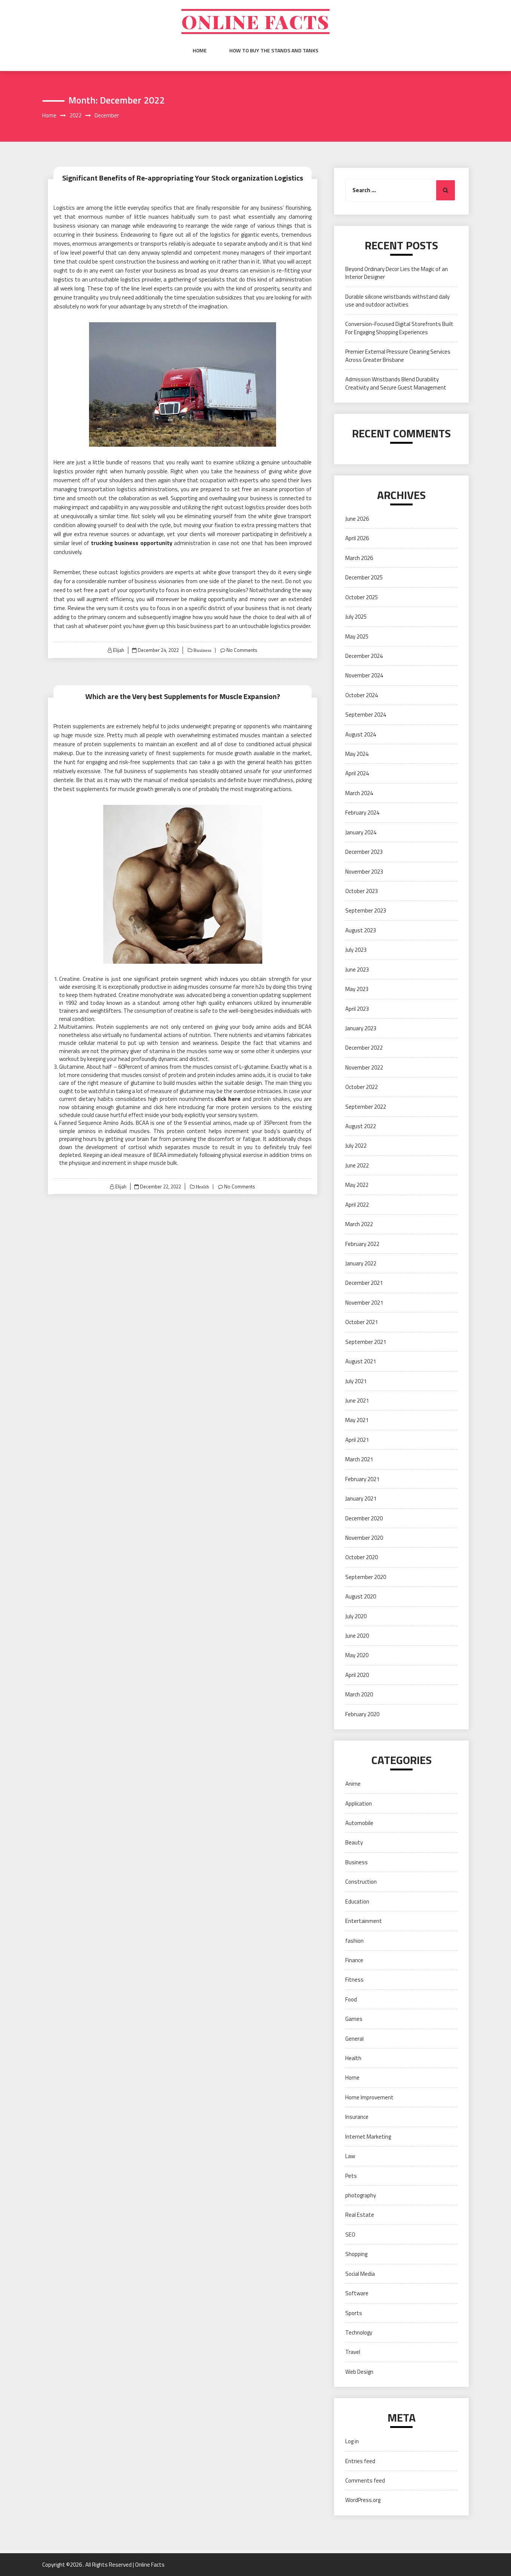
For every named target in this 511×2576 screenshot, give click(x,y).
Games (354, 2019)
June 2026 (357, 519)
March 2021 (359, 1459)
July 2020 (356, 1616)
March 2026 (359, 558)
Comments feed (365, 2480)
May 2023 (357, 989)
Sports (354, 2313)
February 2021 (362, 1479)
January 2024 (361, 832)
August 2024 (361, 734)
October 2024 (362, 695)
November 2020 (364, 1538)
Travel (353, 2352)
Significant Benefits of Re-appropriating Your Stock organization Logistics (183, 178)
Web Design (359, 2372)
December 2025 (364, 577)
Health (202, 1187)
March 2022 (359, 1224)
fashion (354, 1941)
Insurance (357, 2117)
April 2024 (357, 773)
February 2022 (362, 1244)
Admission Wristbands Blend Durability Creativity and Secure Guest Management (396, 383)
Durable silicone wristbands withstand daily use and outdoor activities (397, 301)
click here (228, 1099)
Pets (351, 2176)
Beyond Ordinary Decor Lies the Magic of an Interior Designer (397, 273)
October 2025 (362, 597)
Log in (352, 2441)
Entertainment (364, 1921)
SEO (350, 2235)
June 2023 (357, 970)
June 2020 (357, 1636)
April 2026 (357, 538)
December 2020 (364, 1518)
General (354, 2039)
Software (357, 2293)
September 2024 (366, 715)
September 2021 (366, 1342)
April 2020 (357, 1675)
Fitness (354, 1980)
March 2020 (359, 1694)
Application (359, 1803)
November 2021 (364, 1303)
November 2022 (364, 1067)
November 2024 (364, 675)
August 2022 (361, 1126)
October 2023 (362, 891)
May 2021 (357, 1420)
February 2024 (362, 812)
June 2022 (357, 1165)
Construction (361, 1882)
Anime (353, 1784)
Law (350, 2156)
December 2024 (364, 656)
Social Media (360, 2274)
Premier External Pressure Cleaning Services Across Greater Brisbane (398, 356)
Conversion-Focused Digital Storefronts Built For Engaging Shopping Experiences (399, 328)
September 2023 (366, 910)
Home (200, 50)
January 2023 (361, 1028)
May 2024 (357, 754)
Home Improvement (369, 2097)
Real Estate (360, 2215)
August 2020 (361, 1596)
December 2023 (364, 852)
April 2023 (357, 1009)
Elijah (119, 650)
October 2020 (362, 1557)
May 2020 (357, 1655)
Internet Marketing (368, 2137)
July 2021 (356, 1381)
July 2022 (356, 1146)
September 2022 (366, 1107)
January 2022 (361, 1263)
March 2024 (359, 793)
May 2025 (357, 636)
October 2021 (362, 1322)
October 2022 (362, 1087)
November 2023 (364, 872)
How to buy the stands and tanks (274, 50)
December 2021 (364, 1283)
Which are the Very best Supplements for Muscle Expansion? (183, 696)
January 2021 (361, 1498)
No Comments (242, 650)
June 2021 (357, 1401)
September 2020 (366, 1577)
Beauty (354, 1842)
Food (351, 1999)
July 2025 (356, 617)
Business (202, 650)
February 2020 (362, 1714)
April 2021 (357, 1440)
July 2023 (356, 950)
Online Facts (255, 21)
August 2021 (361, 1361)
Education (357, 1901)
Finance (354, 1960)
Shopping (356, 2254)
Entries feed (360, 2461)
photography (361, 2195)
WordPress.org (363, 2500)
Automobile (359, 1823)
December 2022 (364, 1048)
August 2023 (361, 930)
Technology (359, 2332)
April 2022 (357, 1205)
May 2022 (357, 1185)
